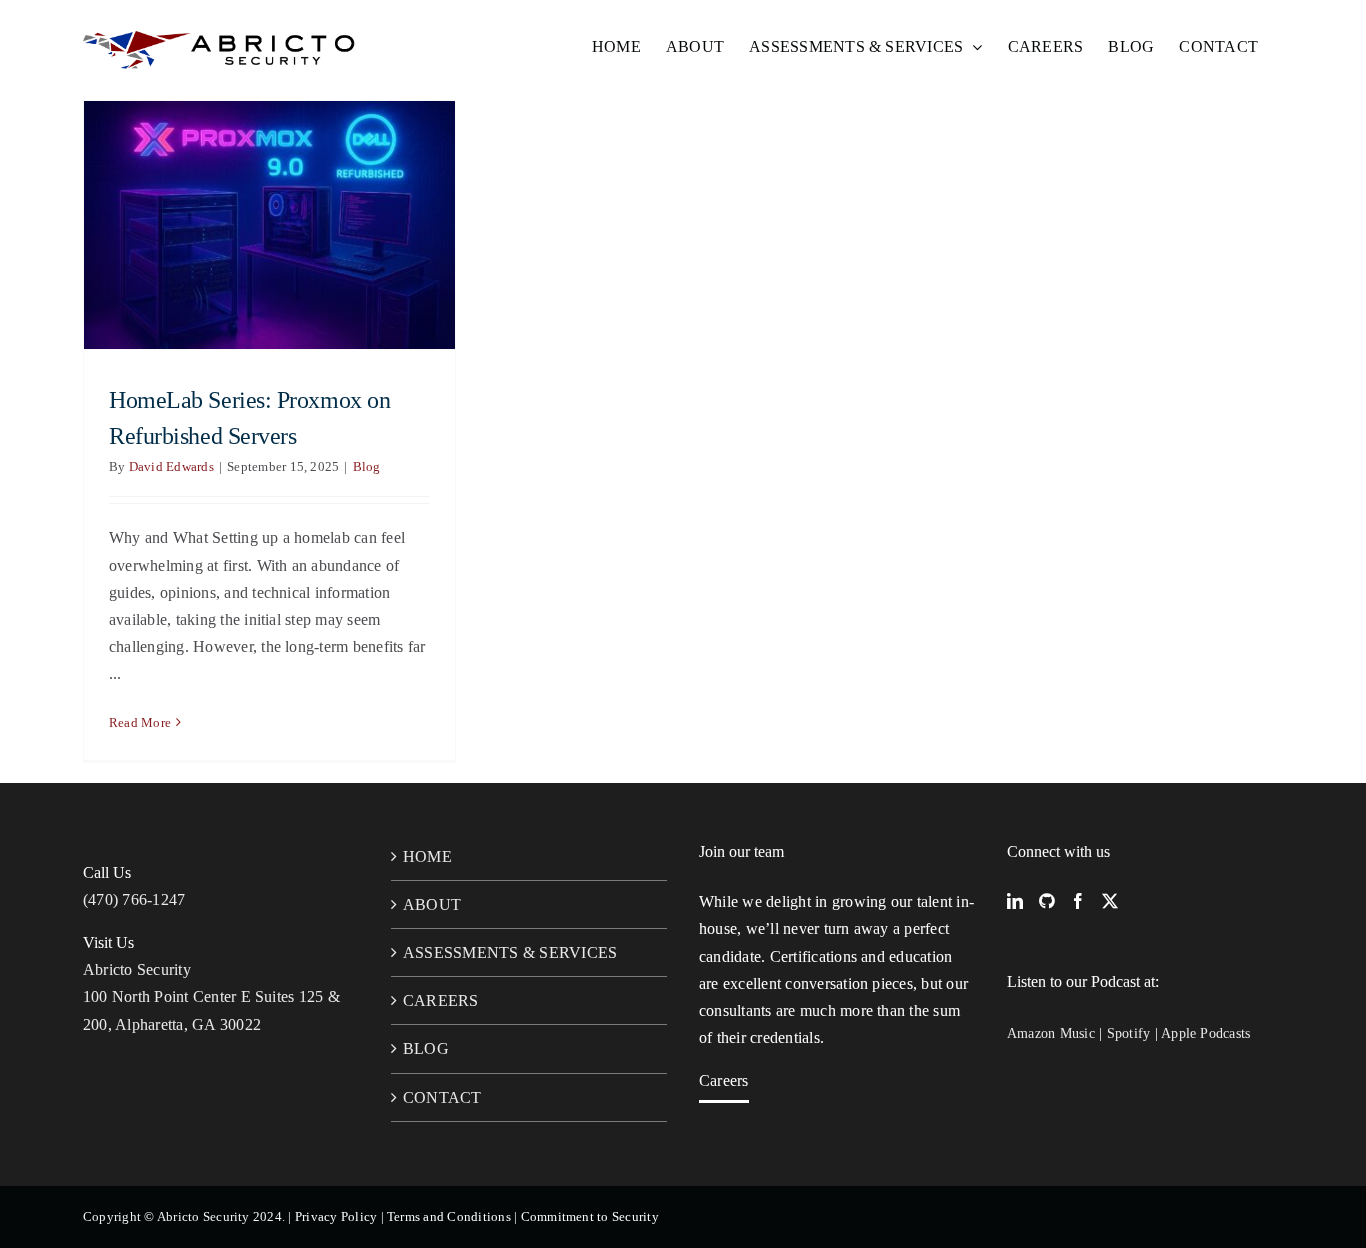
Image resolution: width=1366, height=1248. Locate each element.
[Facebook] (1078, 901)
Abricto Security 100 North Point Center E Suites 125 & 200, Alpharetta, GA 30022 (211, 996)
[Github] (1047, 901)
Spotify (1129, 1033)
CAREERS (441, 1000)
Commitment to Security (590, 1216)
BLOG (426, 1048)
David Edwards (171, 466)
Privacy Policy (336, 1216)
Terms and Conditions (449, 1216)
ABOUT (432, 904)
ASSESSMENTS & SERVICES (510, 952)
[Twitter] (1110, 901)
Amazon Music (1051, 1033)
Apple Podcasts (1205, 1033)
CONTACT (442, 1097)
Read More (140, 722)
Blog (367, 466)
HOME (427, 856)
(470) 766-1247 (134, 899)
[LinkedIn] (1015, 901)
